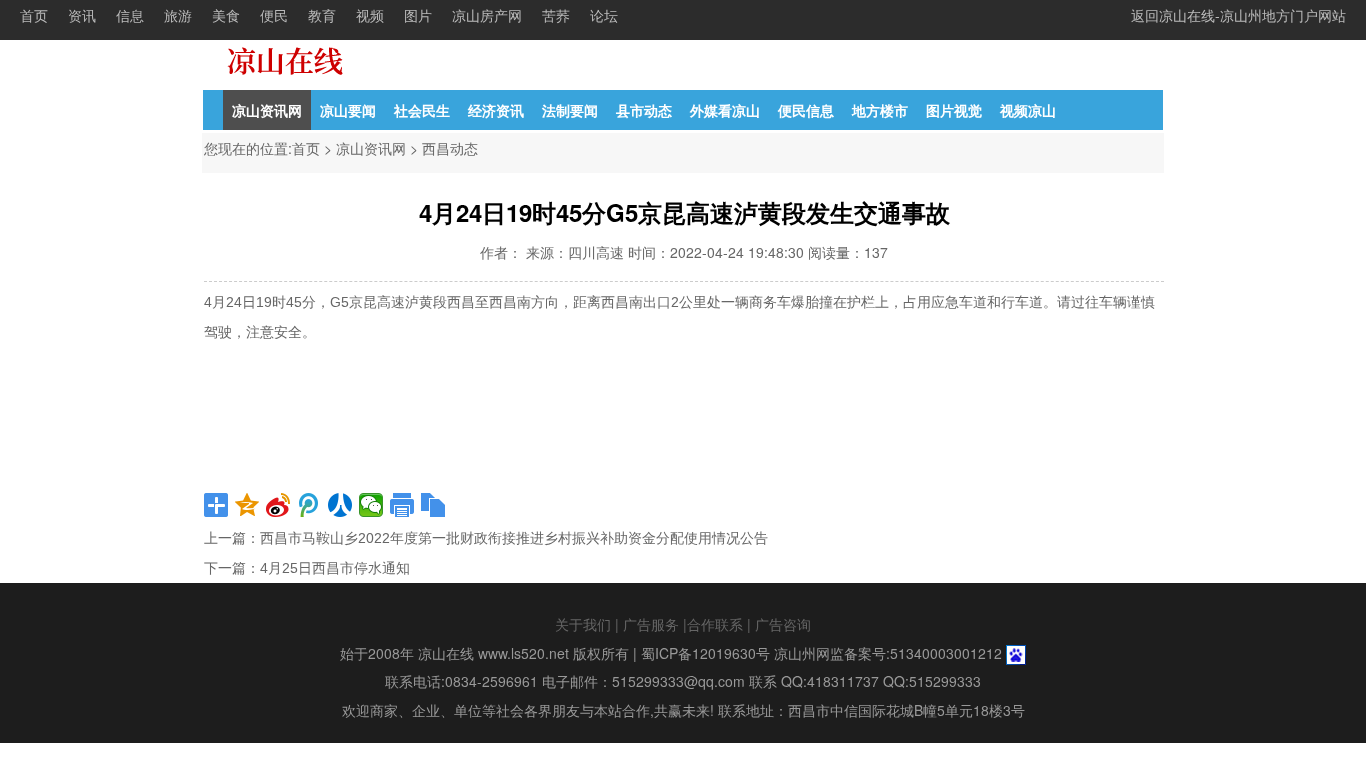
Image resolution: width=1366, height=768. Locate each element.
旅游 (178, 15)
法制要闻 (570, 110)
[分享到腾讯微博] (309, 505)
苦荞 (556, 15)
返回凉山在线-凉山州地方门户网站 (1238, 15)
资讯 (82, 15)
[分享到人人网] (340, 505)
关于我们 (583, 624)
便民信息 (806, 110)
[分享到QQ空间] (247, 505)
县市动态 (644, 110)
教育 (322, 15)
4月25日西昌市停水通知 (335, 568)
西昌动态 (450, 148)
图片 (418, 15)
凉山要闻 (348, 110)
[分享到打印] (402, 505)
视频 (370, 15)
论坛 (604, 15)
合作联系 (715, 624)
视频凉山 (1028, 110)
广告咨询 (783, 624)
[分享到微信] (371, 505)
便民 (274, 15)
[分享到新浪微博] (278, 505)
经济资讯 (496, 110)
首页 (34, 15)
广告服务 (651, 624)
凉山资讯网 (267, 110)
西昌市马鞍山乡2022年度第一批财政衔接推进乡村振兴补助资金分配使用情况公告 (514, 538)
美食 (226, 15)
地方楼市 (880, 110)
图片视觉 (954, 110)
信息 (130, 15)
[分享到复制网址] (433, 505)
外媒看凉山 (725, 110)
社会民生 (422, 110)
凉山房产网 (487, 15)
